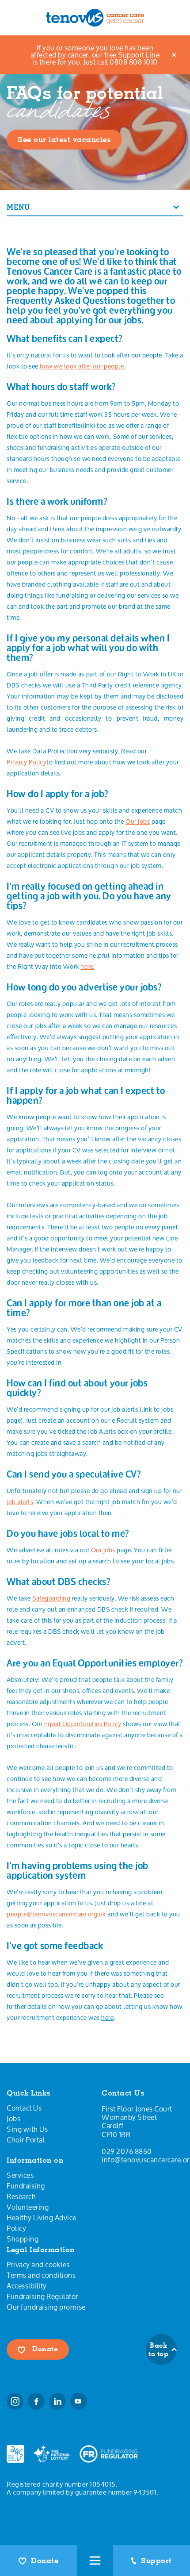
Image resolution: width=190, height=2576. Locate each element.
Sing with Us (27, 2129)
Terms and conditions (41, 2275)
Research (21, 2196)
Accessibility (27, 2286)
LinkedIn (57, 2401)
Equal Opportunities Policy (83, 1724)
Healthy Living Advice (42, 2218)
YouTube (79, 2401)
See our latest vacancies (64, 139)
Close (175, 55)
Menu (18, 207)
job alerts (20, 1502)
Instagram (15, 2401)
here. (87, 966)
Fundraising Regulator (42, 2296)
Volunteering (28, 2207)
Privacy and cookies (38, 2265)
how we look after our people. (83, 366)
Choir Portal (26, 2140)
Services (20, 2175)
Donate (45, 2561)
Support (156, 2561)
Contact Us (24, 2108)
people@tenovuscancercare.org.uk (56, 1914)
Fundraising (26, 2186)
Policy (16, 2228)
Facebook (36, 2401)
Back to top (158, 2349)
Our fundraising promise (46, 2307)
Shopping (23, 2239)
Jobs (13, 2119)
